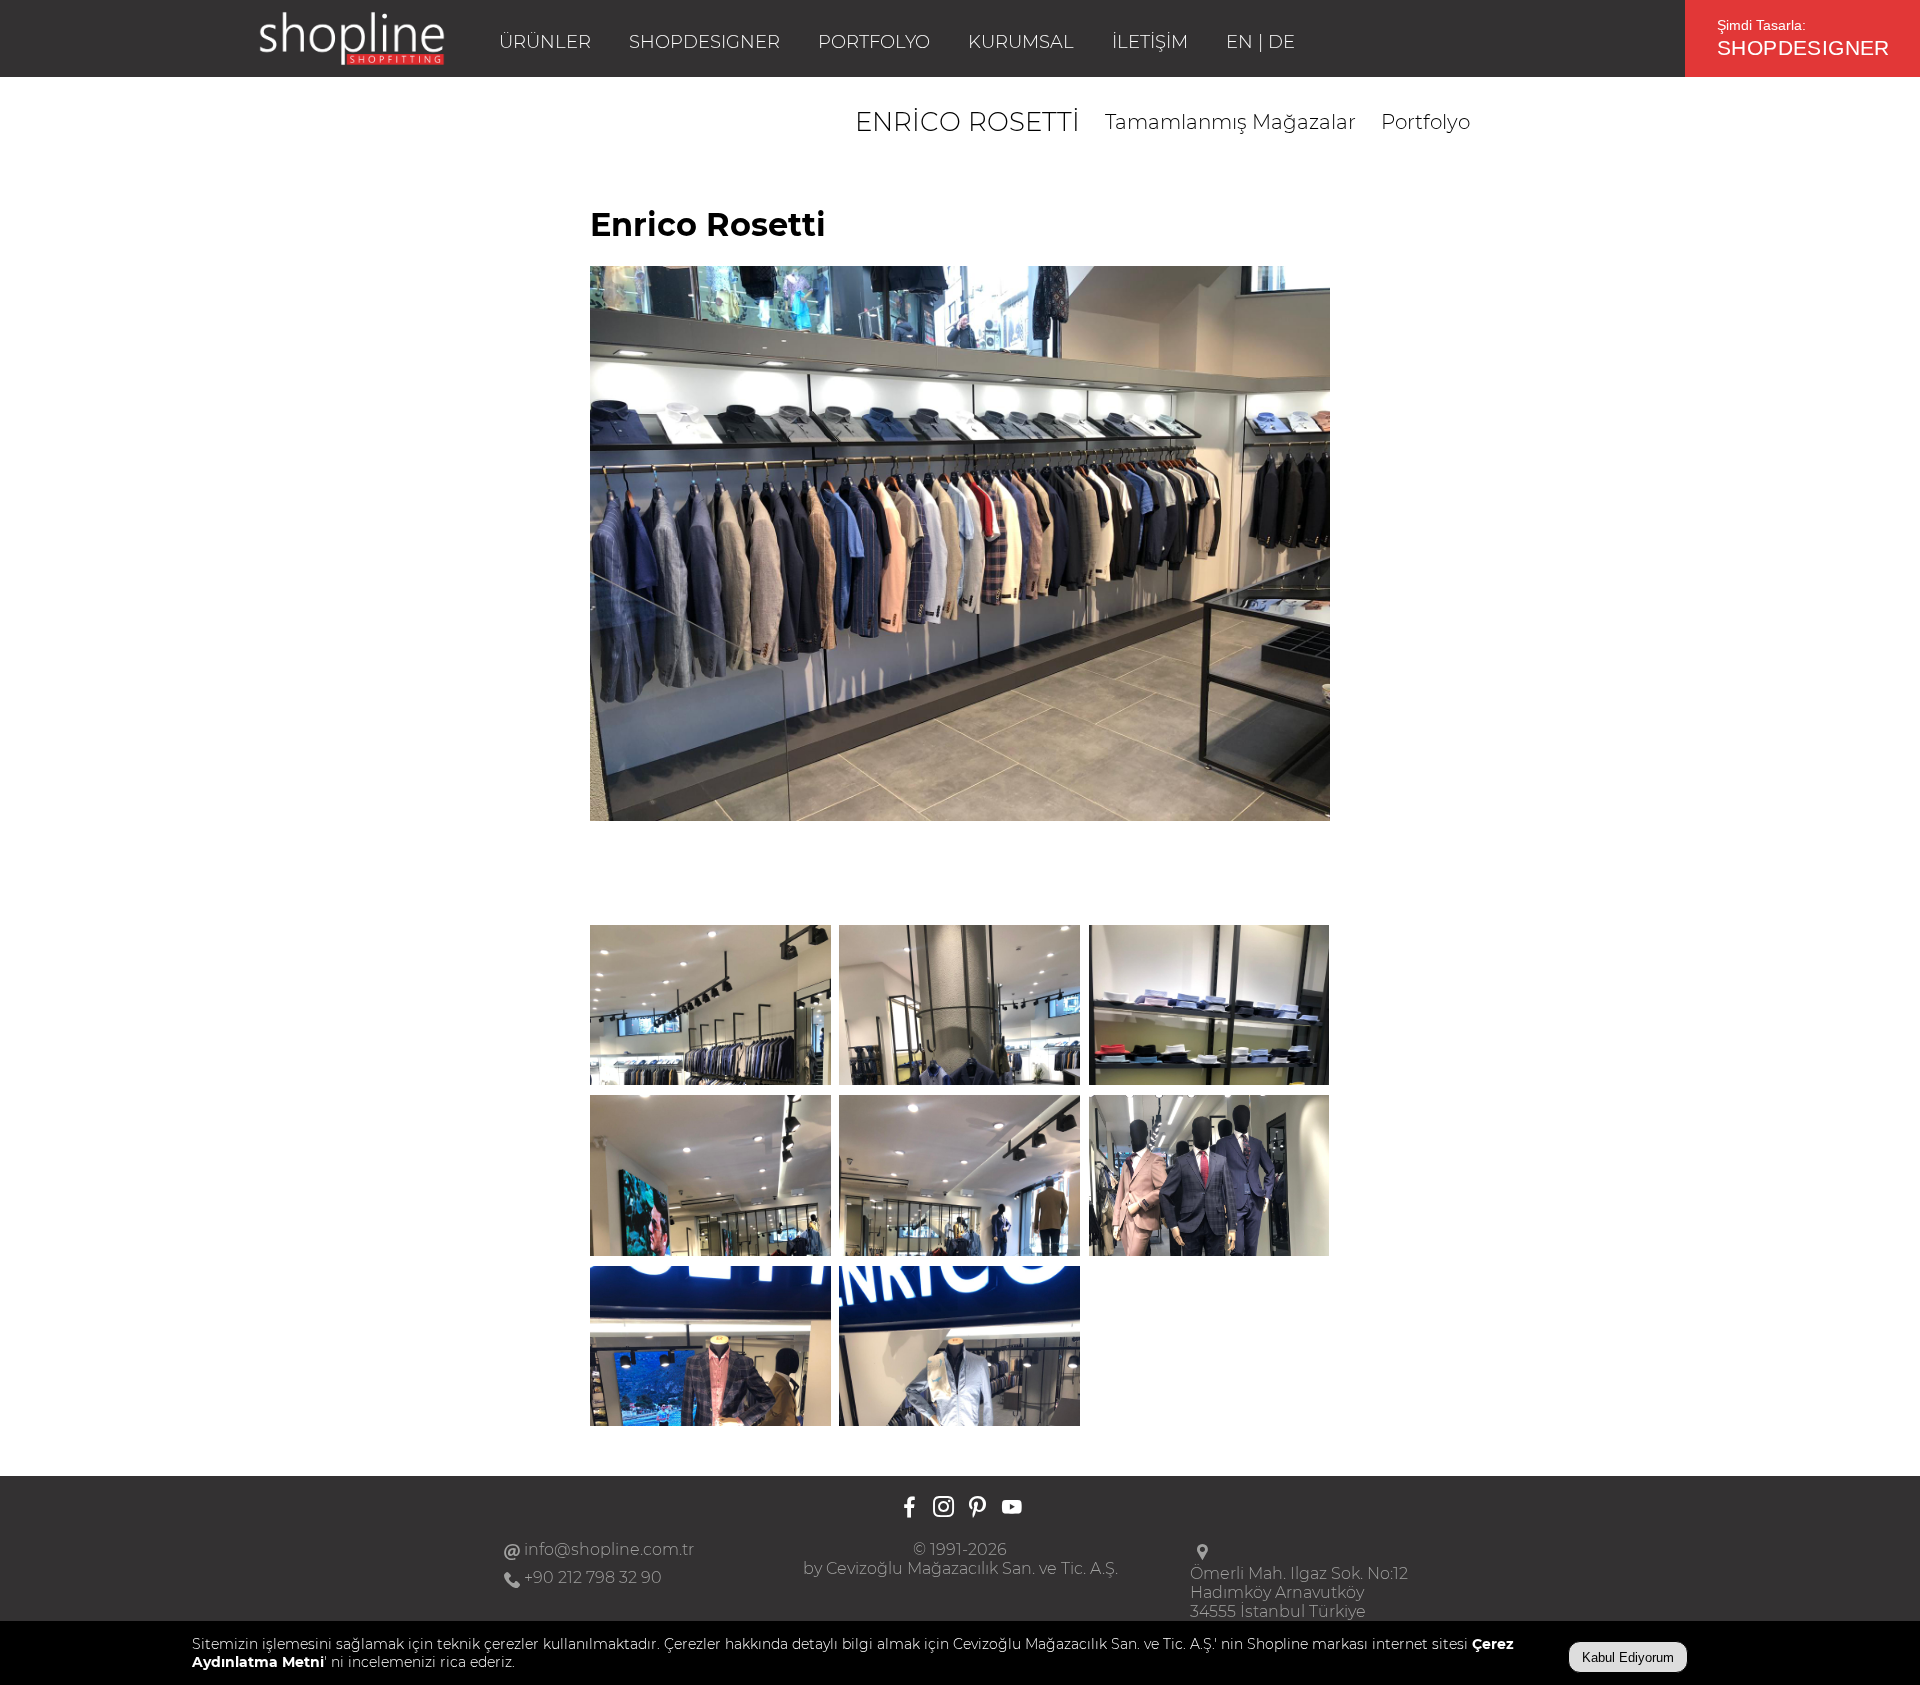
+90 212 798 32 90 (593, 1577)
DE (1281, 42)
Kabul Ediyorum (1628, 1657)
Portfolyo (1425, 122)
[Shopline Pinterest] (977, 1508)
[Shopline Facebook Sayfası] (909, 1508)
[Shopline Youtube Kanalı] (1011, 1508)
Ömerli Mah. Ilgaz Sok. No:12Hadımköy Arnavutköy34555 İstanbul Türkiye (1299, 1592)
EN (1239, 42)
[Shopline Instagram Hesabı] (943, 1508)
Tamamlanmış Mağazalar (1230, 122)
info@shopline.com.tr (609, 1549)
